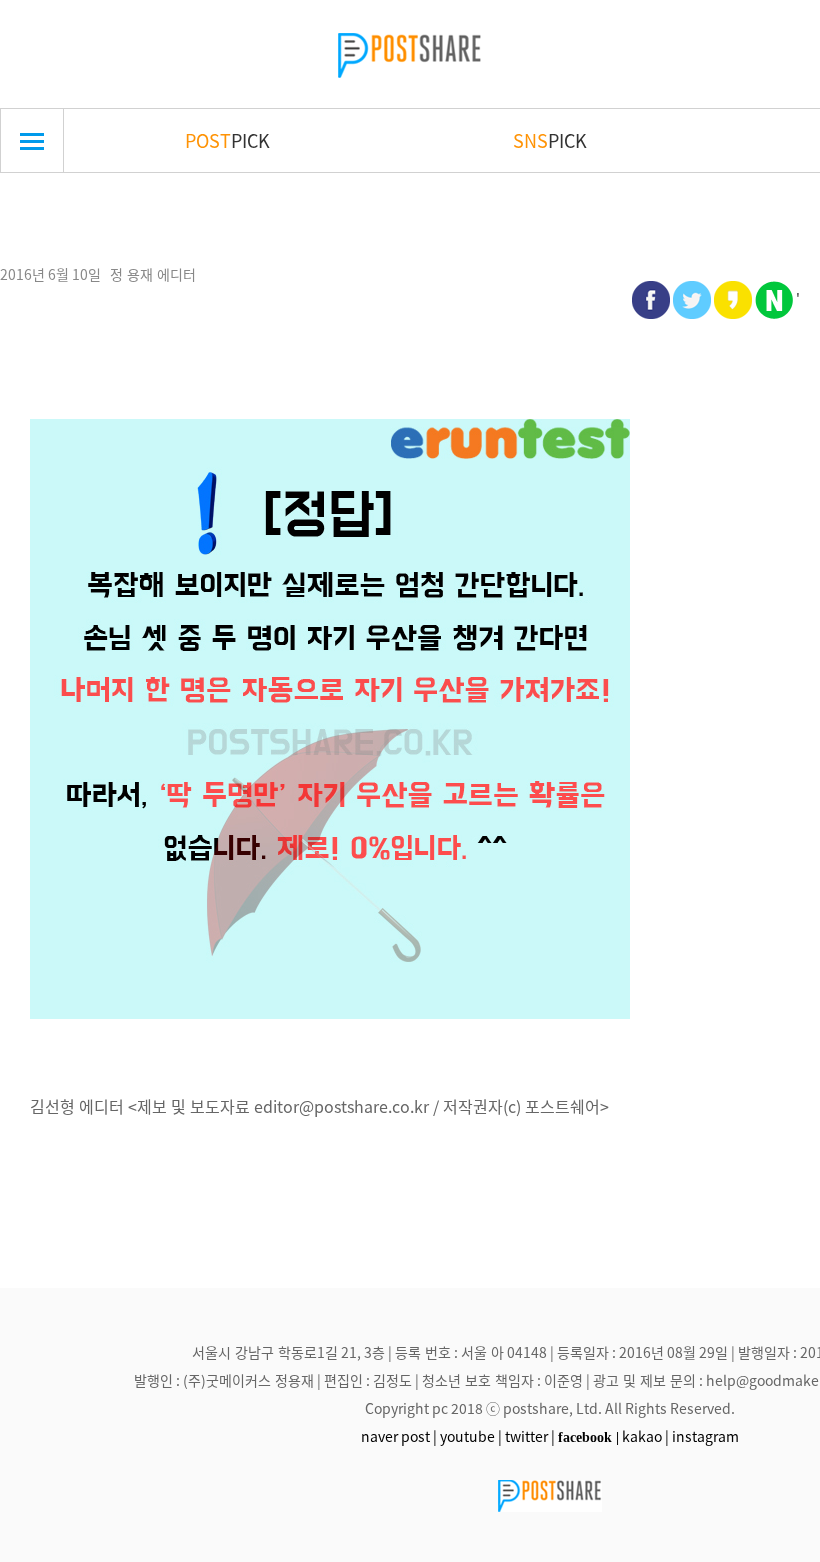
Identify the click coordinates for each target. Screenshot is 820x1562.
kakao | (645, 1436)
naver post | (399, 1436)
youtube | (471, 1436)
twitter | (530, 1436)
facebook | (588, 1437)
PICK (227, 140)
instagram (705, 1436)
